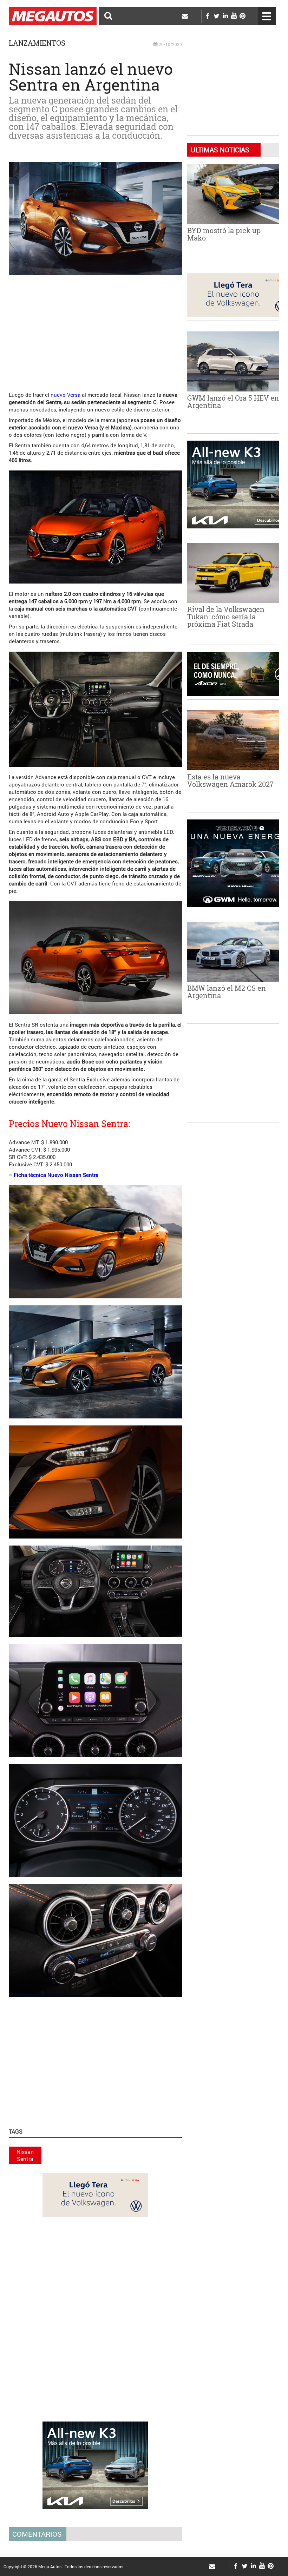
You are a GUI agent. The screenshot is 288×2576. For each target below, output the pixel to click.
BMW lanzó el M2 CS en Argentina (227, 992)
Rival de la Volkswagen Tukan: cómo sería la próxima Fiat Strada (226, 617)
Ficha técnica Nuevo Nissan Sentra (56, 1175)
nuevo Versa (66, 395)
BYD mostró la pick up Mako (224, 234)
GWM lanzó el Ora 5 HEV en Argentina (233, 401)
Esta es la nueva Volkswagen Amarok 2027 (230, 780)
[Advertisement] (120, 330)
